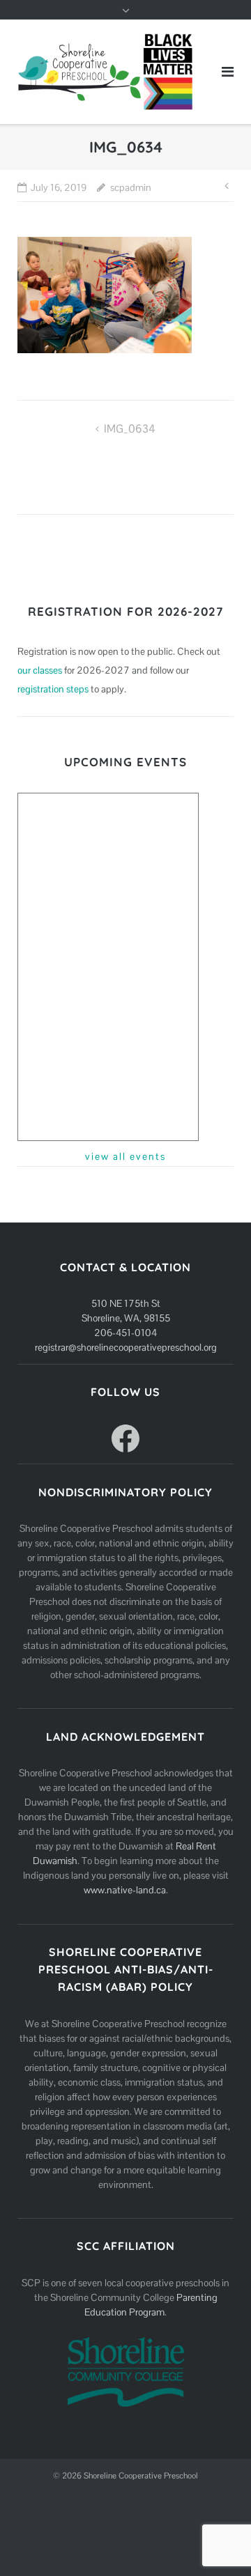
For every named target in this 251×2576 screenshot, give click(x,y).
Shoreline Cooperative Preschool (141, 2476)
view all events (125, 1156)
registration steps (53, 689)
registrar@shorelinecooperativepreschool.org (126, 1347)
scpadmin (131, 187)
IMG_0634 (130, 429)
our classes (40, 670)
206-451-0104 (125, 1333)
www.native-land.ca (125, 1890)
